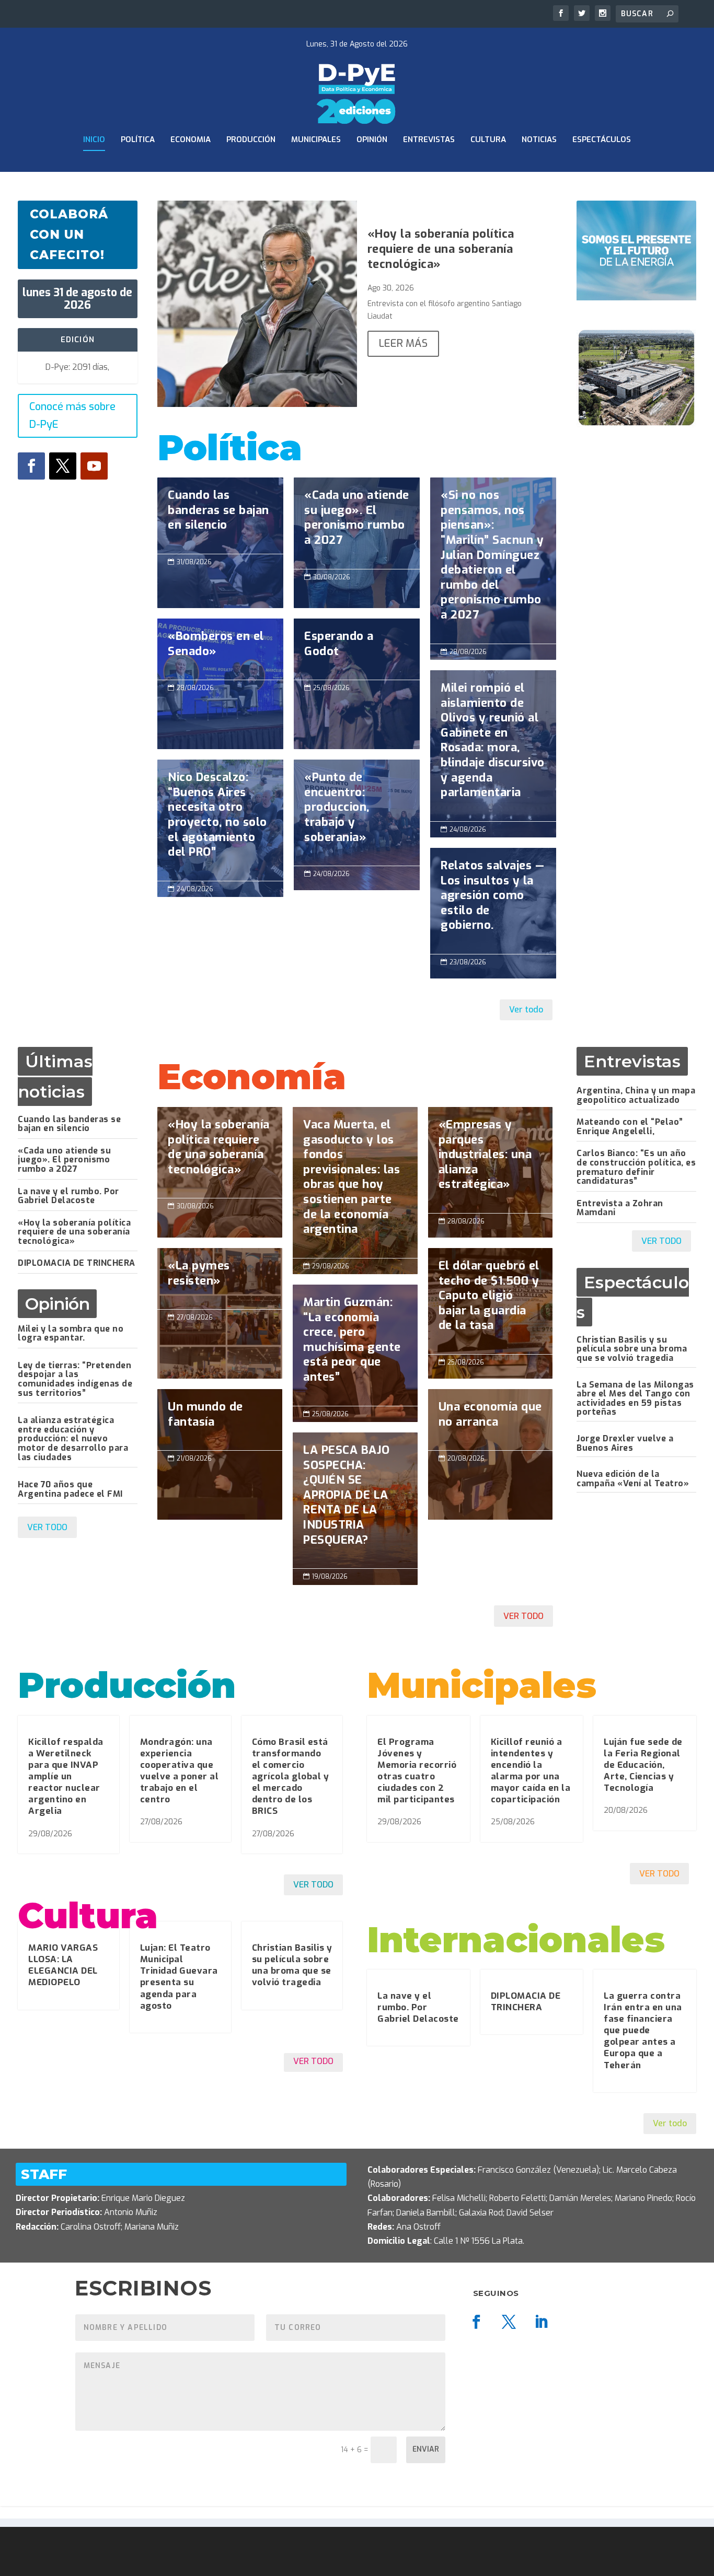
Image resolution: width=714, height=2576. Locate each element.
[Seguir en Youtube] (94, 466)
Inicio (94, 140)
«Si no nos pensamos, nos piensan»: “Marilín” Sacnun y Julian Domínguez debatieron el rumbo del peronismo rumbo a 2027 (493, 560)
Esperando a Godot (357, 649)
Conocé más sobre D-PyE (72, 416)
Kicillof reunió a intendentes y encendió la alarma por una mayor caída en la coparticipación (531, 1771)
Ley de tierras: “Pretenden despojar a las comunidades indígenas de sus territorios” (75, 1379)
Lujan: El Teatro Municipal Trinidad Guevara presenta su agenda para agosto (179, 1977)
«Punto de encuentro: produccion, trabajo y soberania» (357, 813)
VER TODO (47, 1527)
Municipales (316, 140)
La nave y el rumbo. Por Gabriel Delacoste (68, 1196)
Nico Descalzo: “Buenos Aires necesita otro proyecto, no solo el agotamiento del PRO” (220, 820)
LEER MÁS (403, 343)
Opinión (372, 140)
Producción (251, 140)
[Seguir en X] (63, 466)
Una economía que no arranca (491, 1420)
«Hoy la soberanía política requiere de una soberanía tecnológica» (441, 249)
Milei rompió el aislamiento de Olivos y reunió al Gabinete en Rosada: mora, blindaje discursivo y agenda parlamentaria (493, 746)
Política (138, 140)
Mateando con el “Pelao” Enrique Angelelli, (630, 1127)
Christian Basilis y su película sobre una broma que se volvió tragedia (632, 1349)
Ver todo (526, 1010)
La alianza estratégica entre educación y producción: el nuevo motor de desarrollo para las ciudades (73, 1438)
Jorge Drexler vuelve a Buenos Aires (625, 1443)
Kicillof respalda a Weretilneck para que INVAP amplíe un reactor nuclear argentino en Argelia (66, 1777)
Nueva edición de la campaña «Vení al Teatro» (633, 1479)
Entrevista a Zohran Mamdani (620, 1208)
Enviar (426, 2449)
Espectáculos (602, 140)
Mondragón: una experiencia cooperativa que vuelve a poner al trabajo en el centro (180, 1771)
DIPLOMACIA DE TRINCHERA (77, 1263)
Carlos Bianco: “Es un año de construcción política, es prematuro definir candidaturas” (636, 1167)
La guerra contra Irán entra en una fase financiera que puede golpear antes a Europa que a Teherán (643, 2031)
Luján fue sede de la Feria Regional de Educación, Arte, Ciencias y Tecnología (643, 1765)
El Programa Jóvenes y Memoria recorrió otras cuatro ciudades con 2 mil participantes (417, 1771)
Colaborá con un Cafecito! (69, 235)
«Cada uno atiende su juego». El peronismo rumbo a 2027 (357, 523)
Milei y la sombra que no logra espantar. (71, 1333)
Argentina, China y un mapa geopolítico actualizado (636, 1095)
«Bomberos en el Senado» (220, 649)
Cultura (488, 140)
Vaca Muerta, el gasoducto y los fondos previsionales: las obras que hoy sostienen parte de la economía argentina (355, 1182)
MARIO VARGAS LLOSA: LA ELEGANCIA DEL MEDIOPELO (63, 1965)
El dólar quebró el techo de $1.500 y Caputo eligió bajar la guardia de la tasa (491, 1301)
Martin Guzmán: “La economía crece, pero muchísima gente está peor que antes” (355, 1345)
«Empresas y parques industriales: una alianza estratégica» (491, 1160)
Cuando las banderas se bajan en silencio (220, 516)
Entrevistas (429, 140)
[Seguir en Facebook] (31, 466)
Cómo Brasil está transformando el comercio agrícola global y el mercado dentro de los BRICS (291, 1777)
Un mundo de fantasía (220, 1420)
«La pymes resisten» (220, 1279)
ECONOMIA (191, 140)
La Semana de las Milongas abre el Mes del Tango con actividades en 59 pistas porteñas (635, 1398)
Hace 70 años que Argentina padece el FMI (70, 1489)
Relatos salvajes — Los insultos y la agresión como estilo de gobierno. (493, 901)
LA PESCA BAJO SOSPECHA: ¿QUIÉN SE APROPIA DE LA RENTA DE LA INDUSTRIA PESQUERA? (355, 1500)
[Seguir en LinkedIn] (542, 2322)
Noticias (539, 140)
